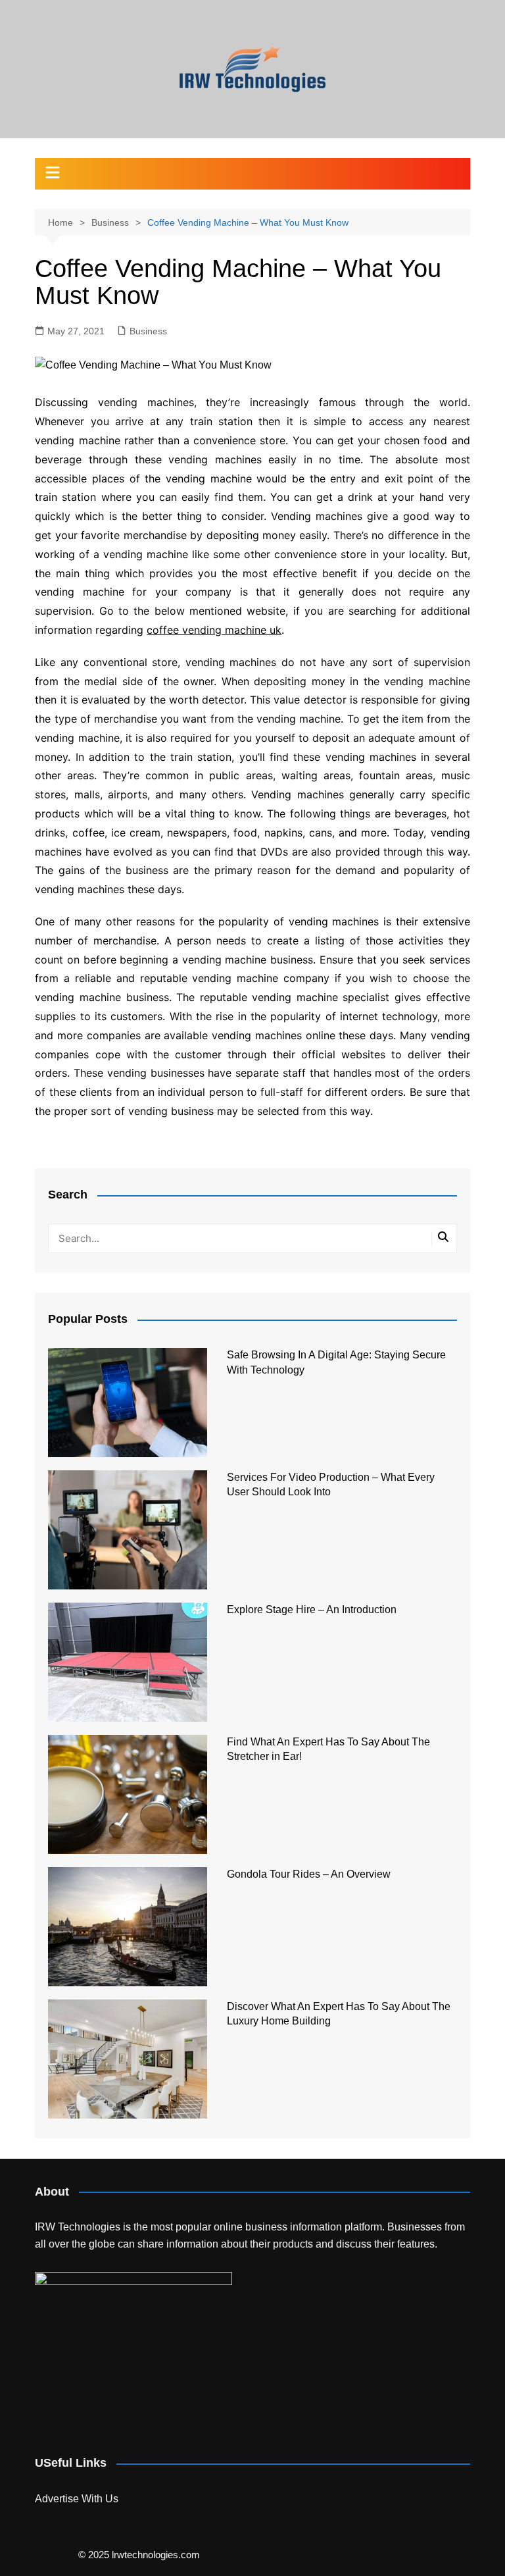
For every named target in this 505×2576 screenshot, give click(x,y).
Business (148, 331)
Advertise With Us (77, 2499)
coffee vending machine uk (214, 630)
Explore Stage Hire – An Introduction (312, 1610)
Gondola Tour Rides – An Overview (309, 1874)
